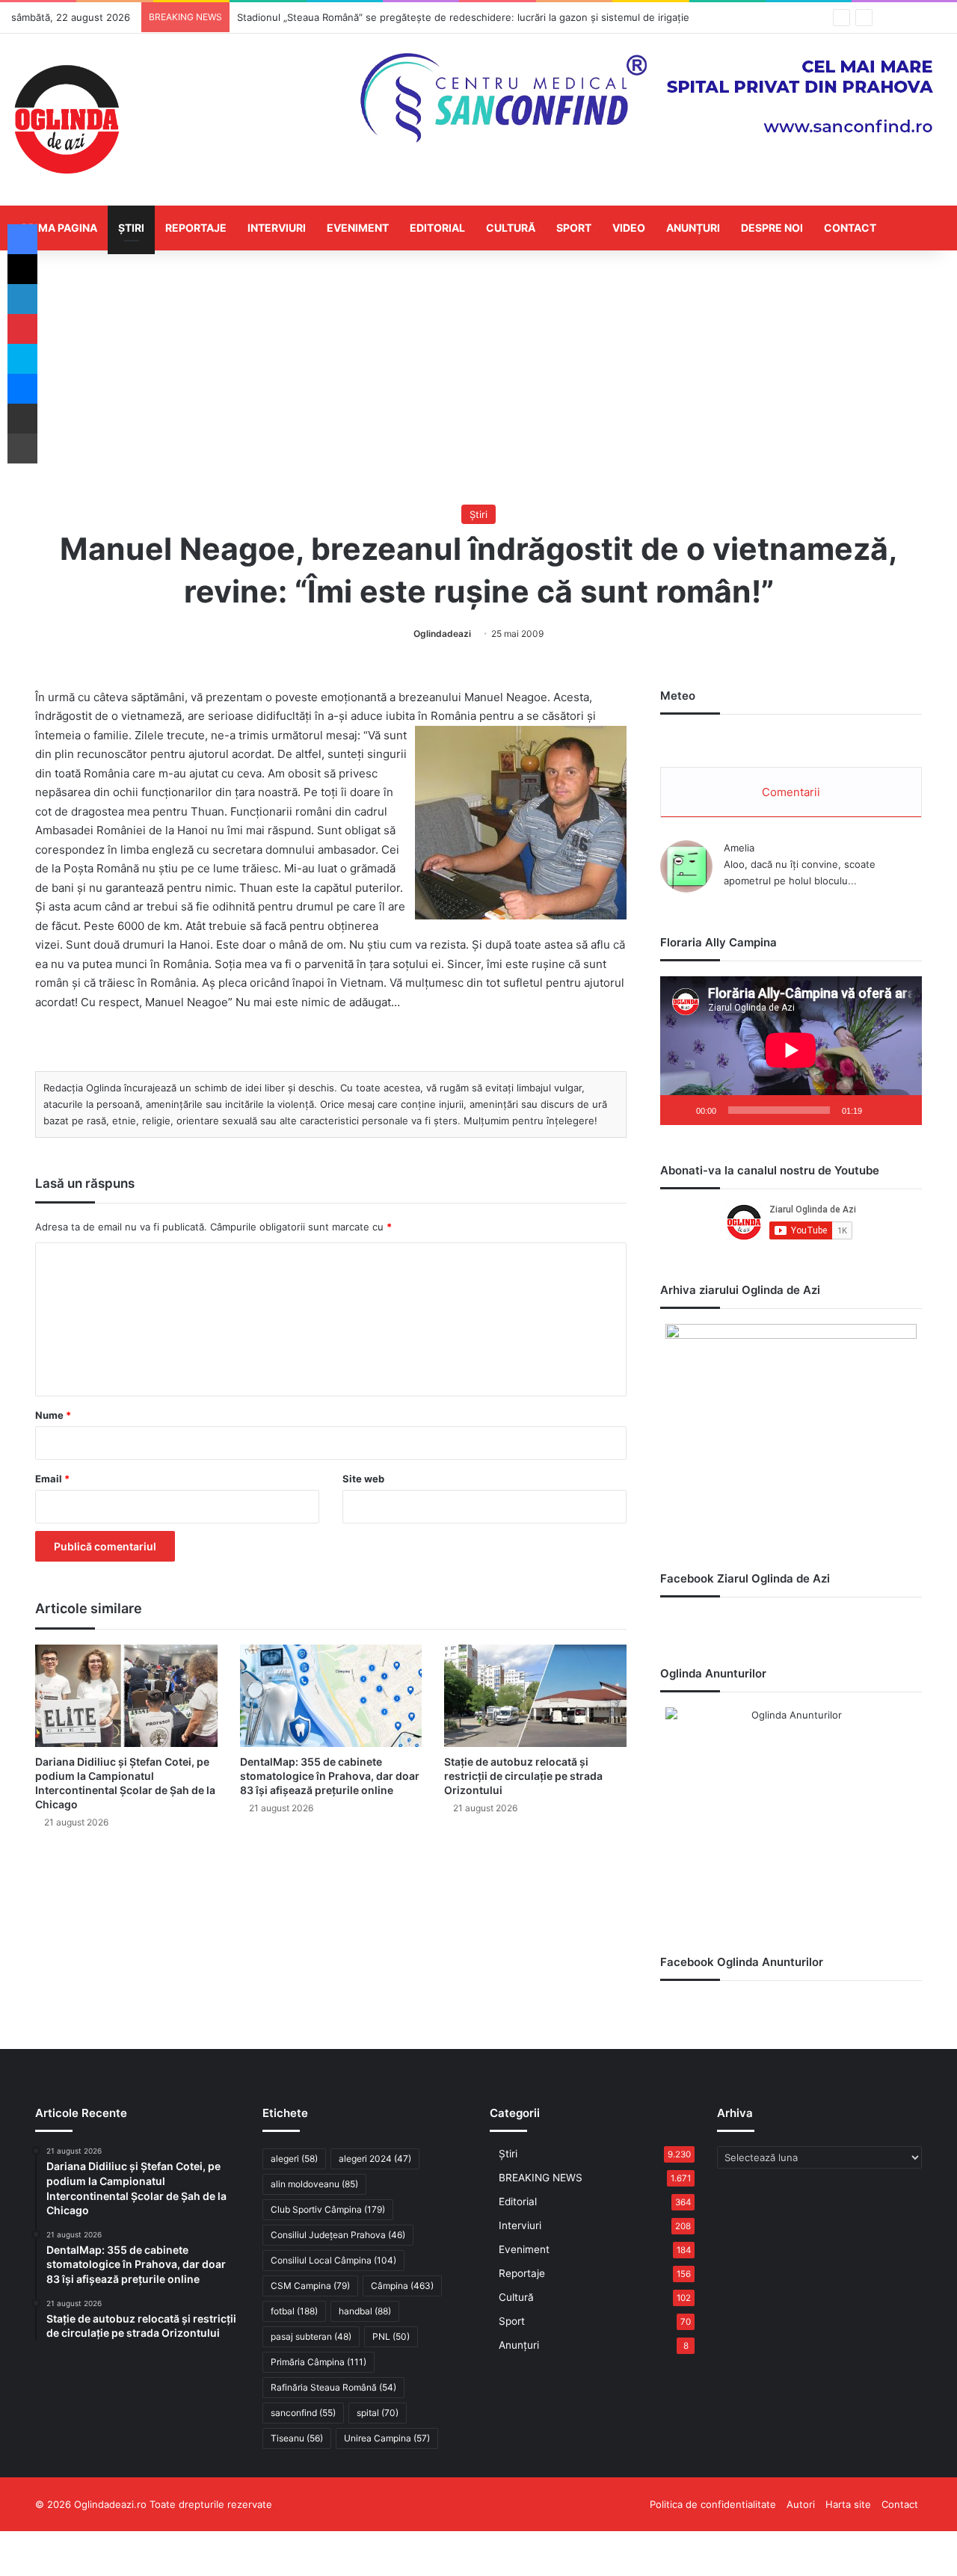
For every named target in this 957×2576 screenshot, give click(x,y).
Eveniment (358, 228)
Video (629, 228)
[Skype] (22, 359)
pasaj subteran (311, 2336)
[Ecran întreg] (902, 1110)
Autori (801, 2504)
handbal (365, 2311)
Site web (363, 1479)
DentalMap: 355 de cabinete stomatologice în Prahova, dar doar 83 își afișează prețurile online (330, 1776)
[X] (22, 269)
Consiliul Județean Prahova (338, 2235)
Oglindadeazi (442, 634)
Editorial (437, 228)
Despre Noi (772, 228)
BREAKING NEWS (541, 2178)
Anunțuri (693, 228)
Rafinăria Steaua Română (333, 2387)
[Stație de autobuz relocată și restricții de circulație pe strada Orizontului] (535, 1696)
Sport (574, 228)
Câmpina (402, 2286)
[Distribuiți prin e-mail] (22, 419)
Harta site (848, 2504)
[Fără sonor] (878, 1110)
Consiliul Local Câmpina (333, 2260)
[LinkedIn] (22, 299)
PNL (391, 2336)
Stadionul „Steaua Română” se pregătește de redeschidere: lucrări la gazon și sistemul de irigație (463, 17)
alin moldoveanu (314, 2184)
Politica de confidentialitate (713, 2504)
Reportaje (196, 228)
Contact (850, 228)
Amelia (739, 848)
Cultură (511, 228)
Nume (53, 1415)
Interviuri (277, 228)
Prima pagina (59, 228)
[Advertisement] (478, 378)
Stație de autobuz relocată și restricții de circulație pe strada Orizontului (523, 1776)
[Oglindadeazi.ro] (67, 120)
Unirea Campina (387, 2438)
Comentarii (791, 792)
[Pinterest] (22, 329)
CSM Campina (310, 2286)
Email (52, 1479)
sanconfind (303, 2413)
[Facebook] (22, 239)
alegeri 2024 (375, 2159)
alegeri (294, 2159)
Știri (131, 228)
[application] (791, 1051)
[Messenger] (22, 389)
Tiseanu (297, 2438)
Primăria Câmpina (319, 2362)
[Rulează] (680, 1110)
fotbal (294, 2311)
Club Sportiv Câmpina (328, 2209)
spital (378, 2413)
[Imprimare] (22, 449)
